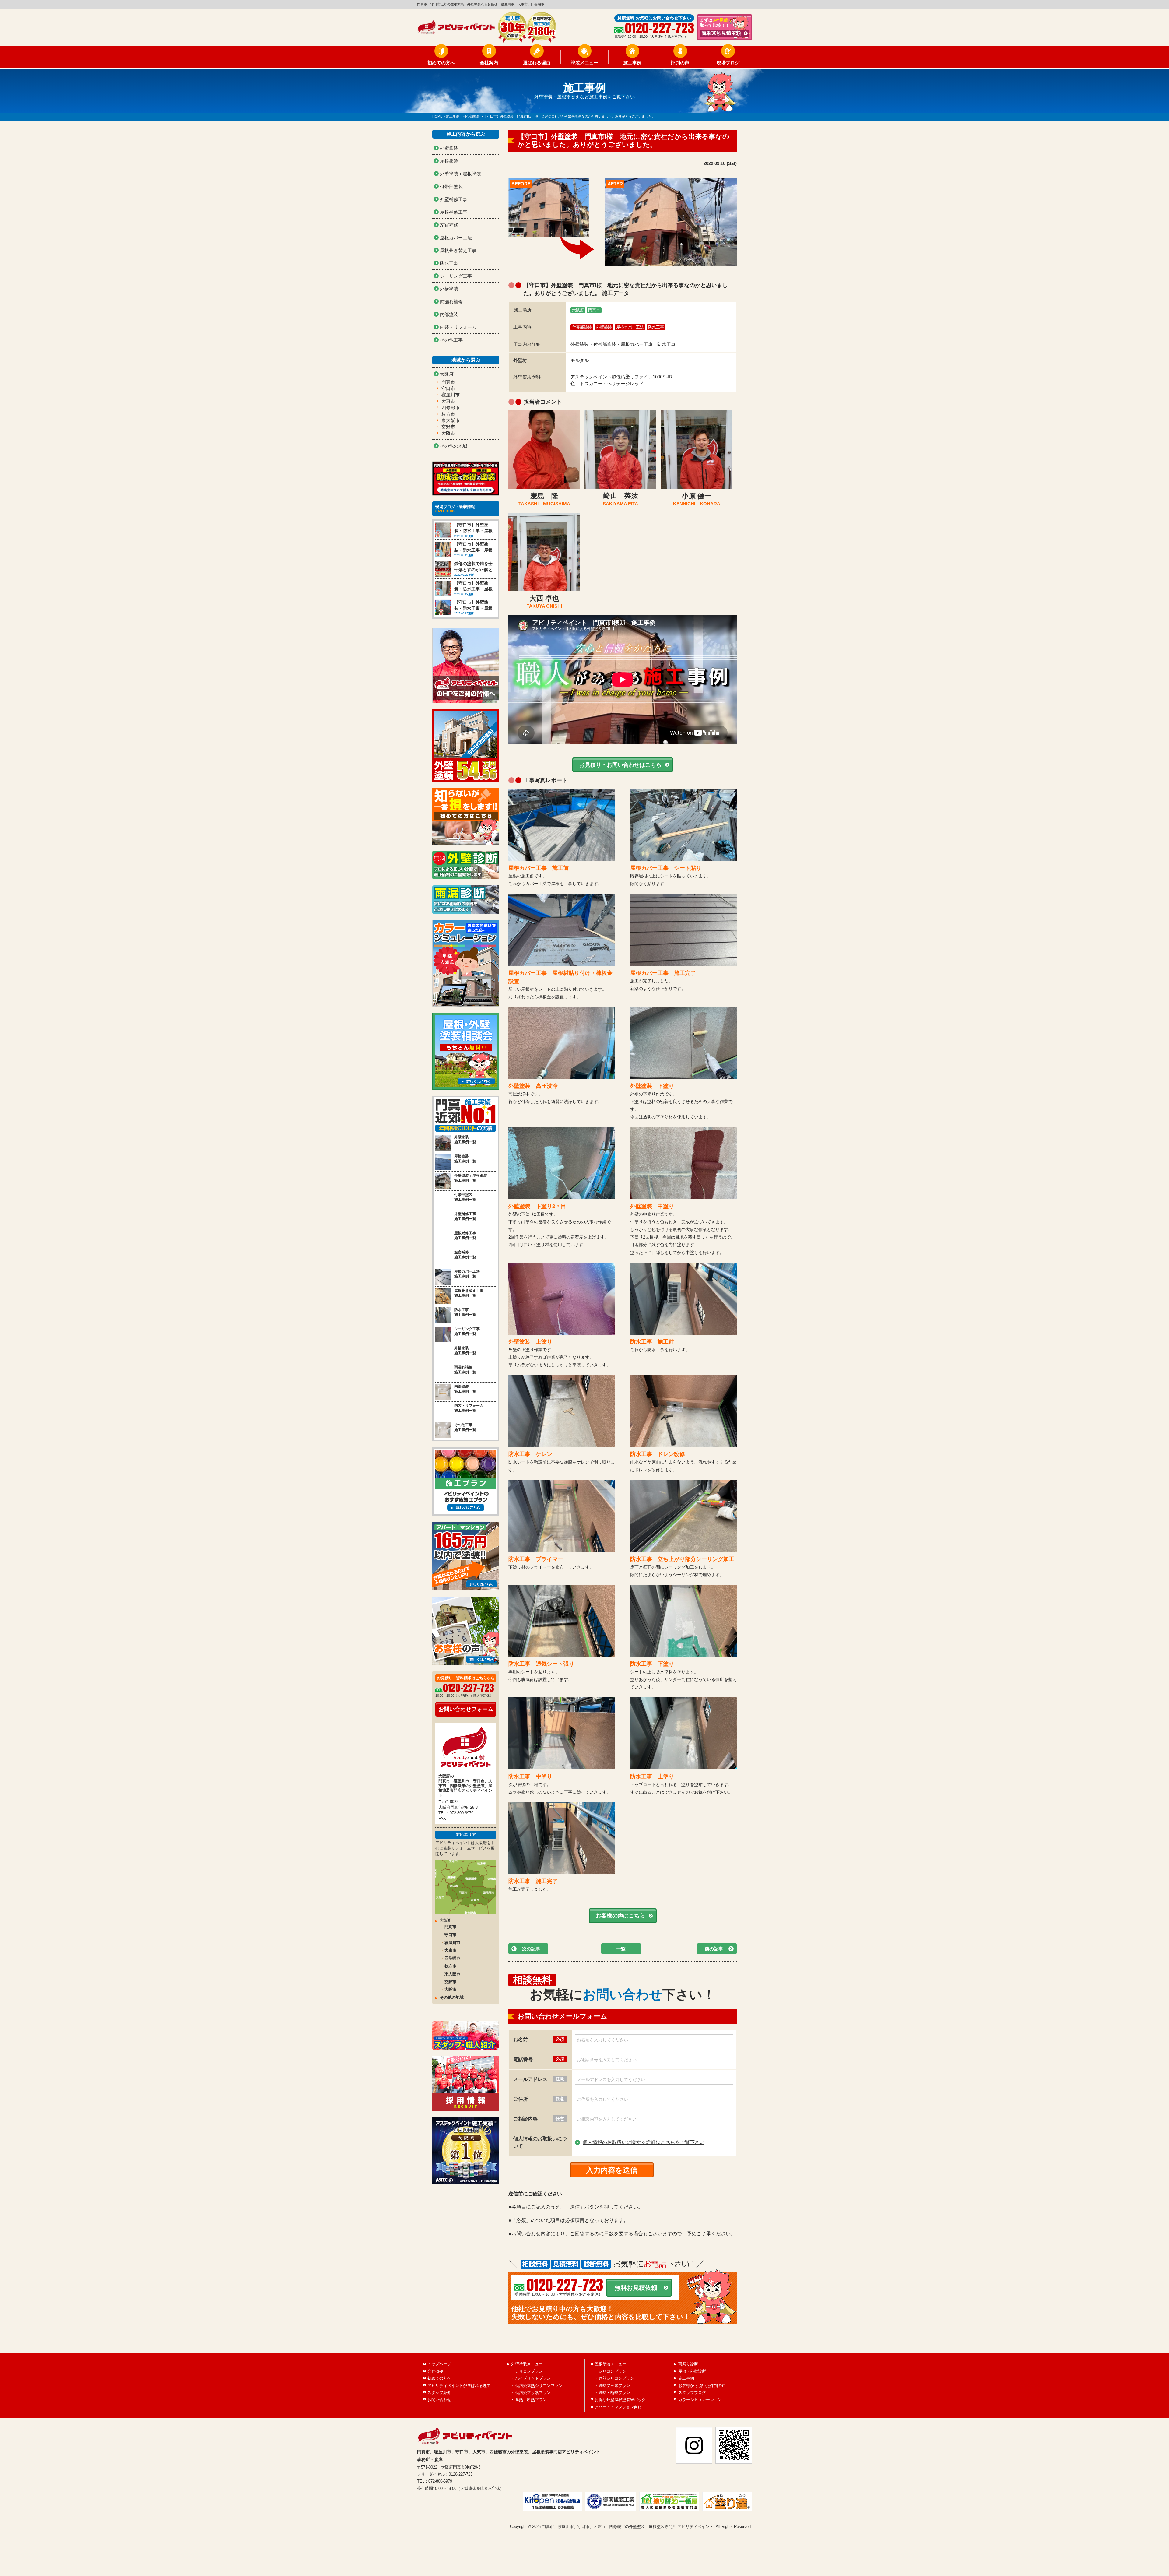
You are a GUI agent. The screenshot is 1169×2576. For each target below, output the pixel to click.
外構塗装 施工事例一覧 (465, 1351)
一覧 (621, 1949)
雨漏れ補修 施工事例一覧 (465, 1370)
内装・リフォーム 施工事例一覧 (469, 1408)
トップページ (439, 2364)
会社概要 (435, 2371)
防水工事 (656, 327)
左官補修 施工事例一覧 (465, 1255)
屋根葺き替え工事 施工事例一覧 (469, 1293)
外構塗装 (449, 289)
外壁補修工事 (454, 199)
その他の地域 (454, 446)
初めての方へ (441, 63)
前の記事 (714, 1949)
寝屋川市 (451, 395)
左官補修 (449, 225)
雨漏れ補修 (451, 302)
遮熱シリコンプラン (616, 2378)
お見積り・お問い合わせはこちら (620, 765)
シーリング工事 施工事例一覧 (467, 1332)
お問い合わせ (439, 2400)
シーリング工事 (456, 276)
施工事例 (632, 63)
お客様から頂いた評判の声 (702, 2386)
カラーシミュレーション (700, 2400)
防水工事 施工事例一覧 (465, 1312)
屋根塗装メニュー (610, 2364)
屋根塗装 (449, 161)
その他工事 (451, 340)
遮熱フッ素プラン (614, 2386)
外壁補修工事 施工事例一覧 (465, 1216)
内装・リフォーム (458, 327)
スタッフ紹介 (439, 2393)
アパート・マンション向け (618, 2407)
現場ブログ (728, 63)
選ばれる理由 (537, 63)
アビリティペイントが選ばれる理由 (459, 2386)
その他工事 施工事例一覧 (465, 1427)
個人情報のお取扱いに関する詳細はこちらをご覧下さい (644, 2142)
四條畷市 (451, 408)
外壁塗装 (604, 327)
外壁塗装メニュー (527, 2364)
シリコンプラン (529, 2371)
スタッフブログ (692, 2393)
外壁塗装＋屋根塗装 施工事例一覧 (471, 1178)
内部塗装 (449, 314)
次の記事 (531, 1949)
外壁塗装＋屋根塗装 (460, 174)
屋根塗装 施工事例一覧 (465, 1159)
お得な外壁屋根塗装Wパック (620, 2400)
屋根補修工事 (454, 212)
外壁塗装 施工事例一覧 (465, 1140)
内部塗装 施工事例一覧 (465, 1389)
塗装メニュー (584, 63)
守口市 (448, 388)
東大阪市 (451, 420)
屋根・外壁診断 (692, 2371)
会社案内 (489, 63)
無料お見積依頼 (636, 2288)
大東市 (448, 401)
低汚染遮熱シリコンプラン (539, 2386)
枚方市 (448, 414)
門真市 (594, 310)
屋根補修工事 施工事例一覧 (465, 1236)
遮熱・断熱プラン (531, 2400)
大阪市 (448, 433)
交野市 (448, 427)
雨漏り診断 (688, 2364)
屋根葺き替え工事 (458, 250)
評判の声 (680, 63)
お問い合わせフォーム (466, 1709)
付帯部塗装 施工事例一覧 (465, 1197)
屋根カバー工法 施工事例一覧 (467, 1274)
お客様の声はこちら (620, 1916)
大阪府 (578, 310)
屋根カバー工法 (630, 327)
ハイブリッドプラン (533, 2378)
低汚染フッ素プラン (533, 2393)
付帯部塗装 (582, 327)
